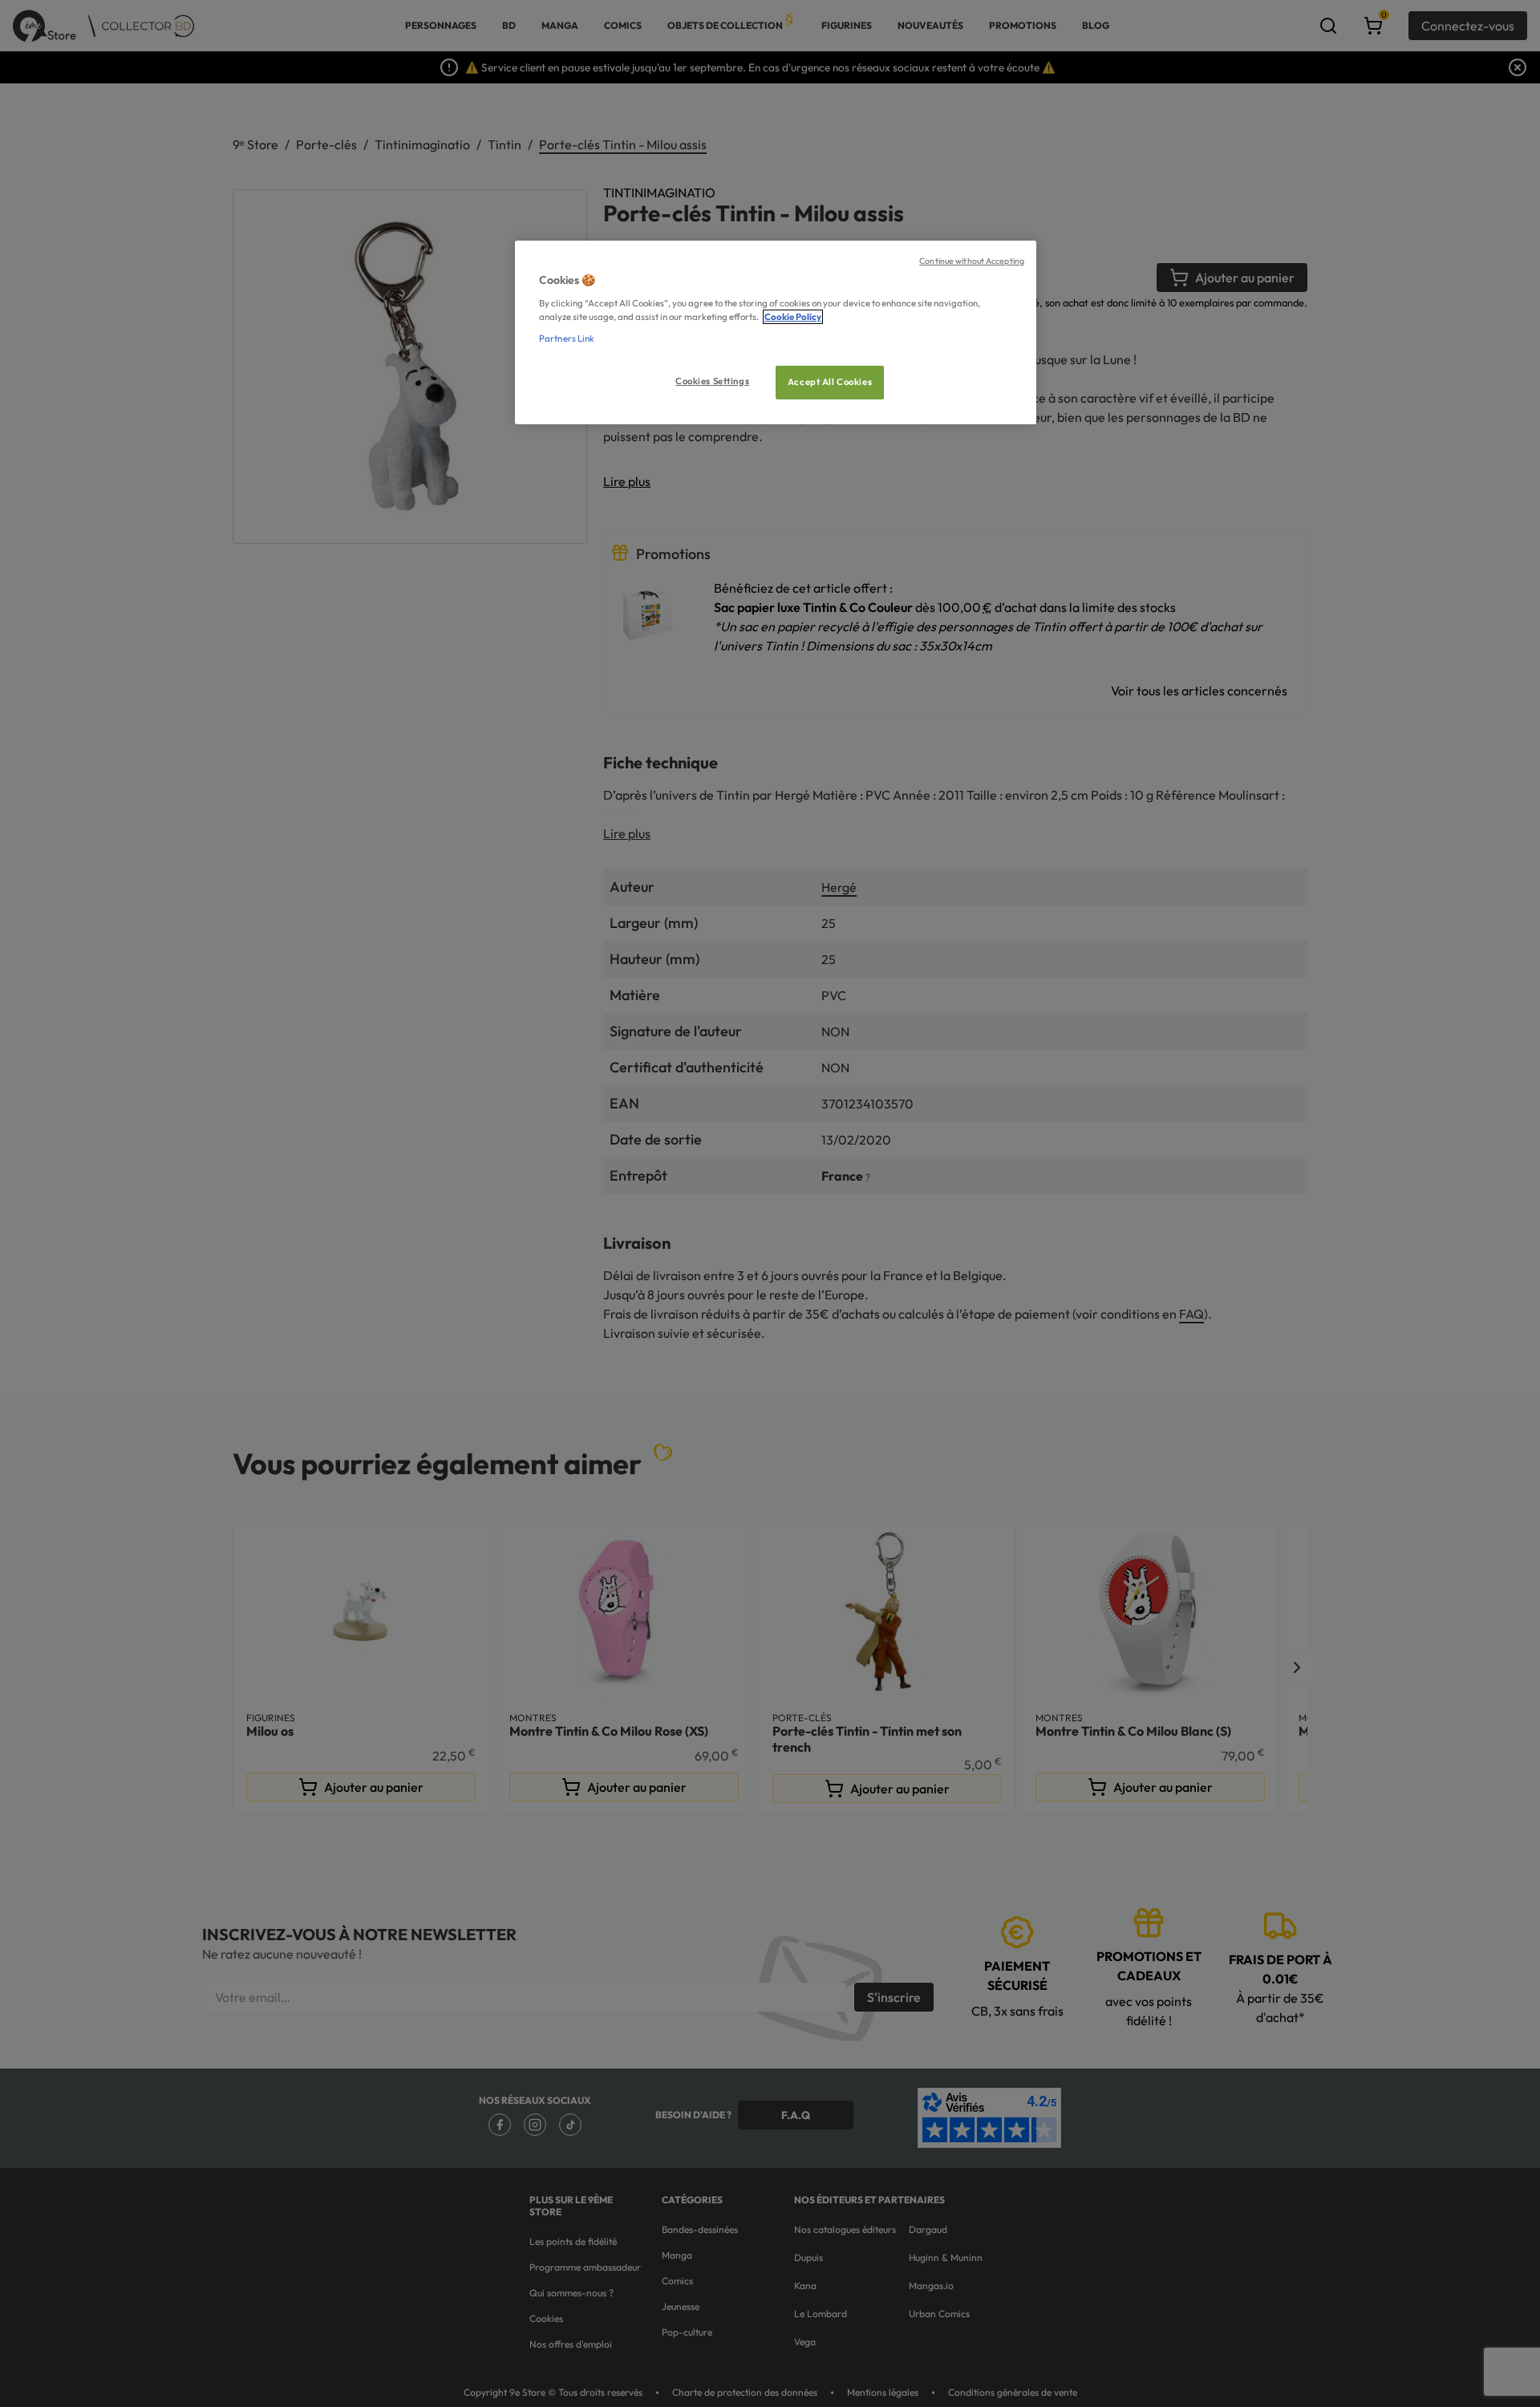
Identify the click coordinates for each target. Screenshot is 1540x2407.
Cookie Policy (793, 317)
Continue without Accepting (972, 261)
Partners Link (567, 338)
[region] (776, 332)
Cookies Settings (712, 381)
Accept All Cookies (830, 382)
